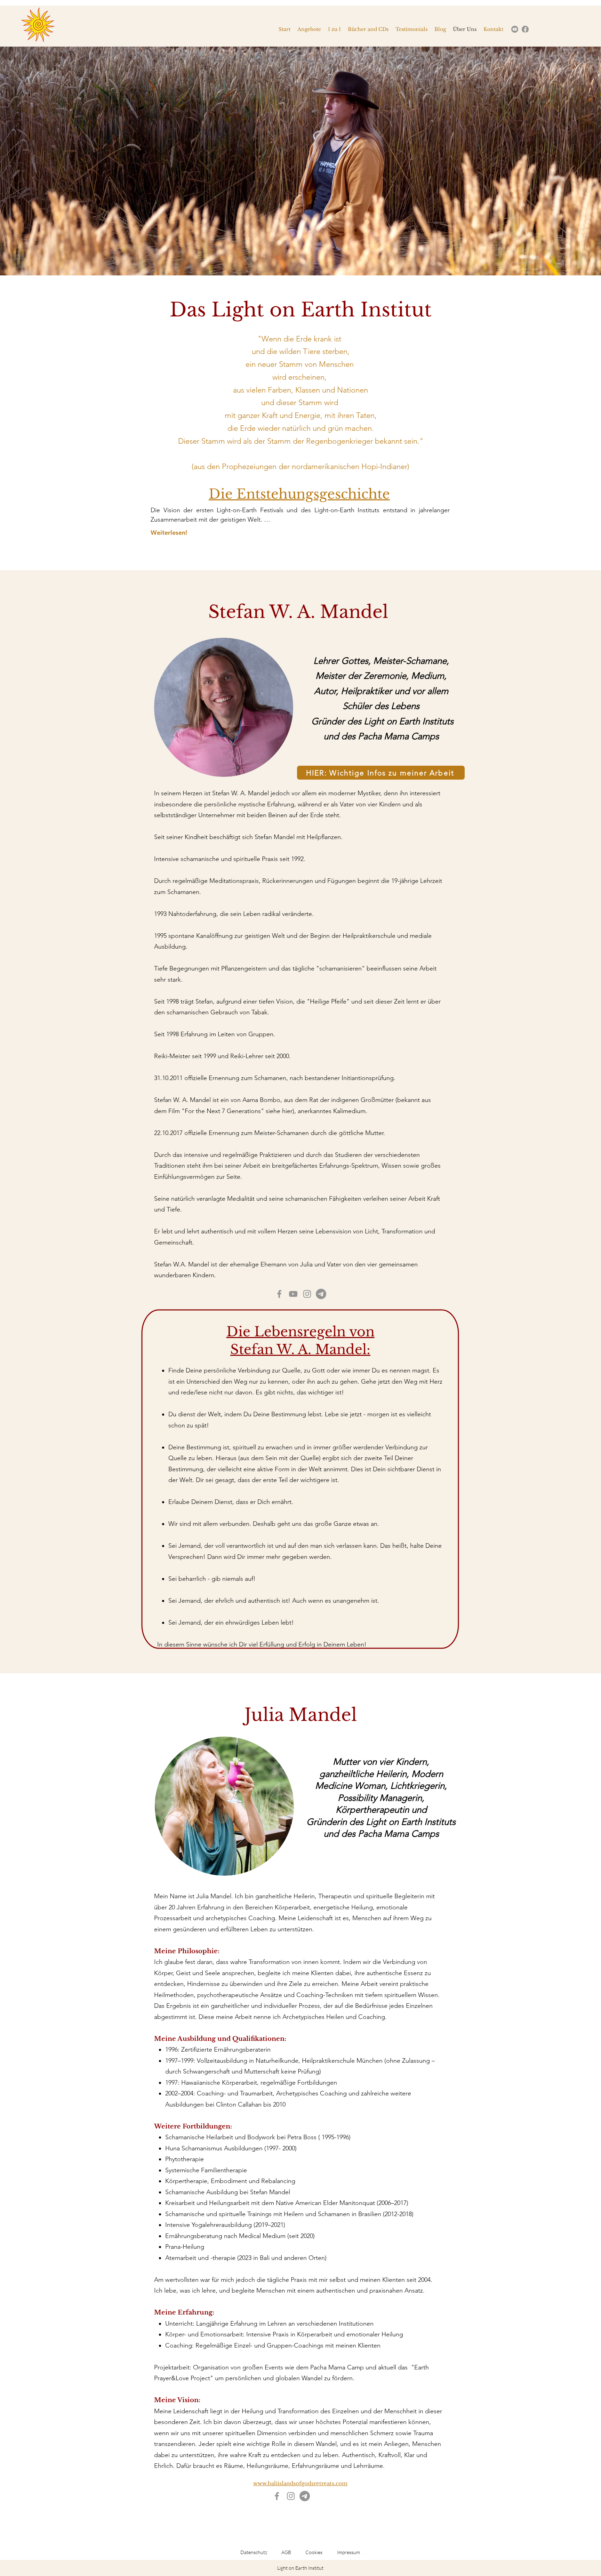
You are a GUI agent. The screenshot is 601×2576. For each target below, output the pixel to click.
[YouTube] (293, 1294)
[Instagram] (307, 1294)
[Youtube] (515, 29)
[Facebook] (525, 29)
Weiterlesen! (169, 533)
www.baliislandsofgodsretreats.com (300, 2483)
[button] (300, 161)
